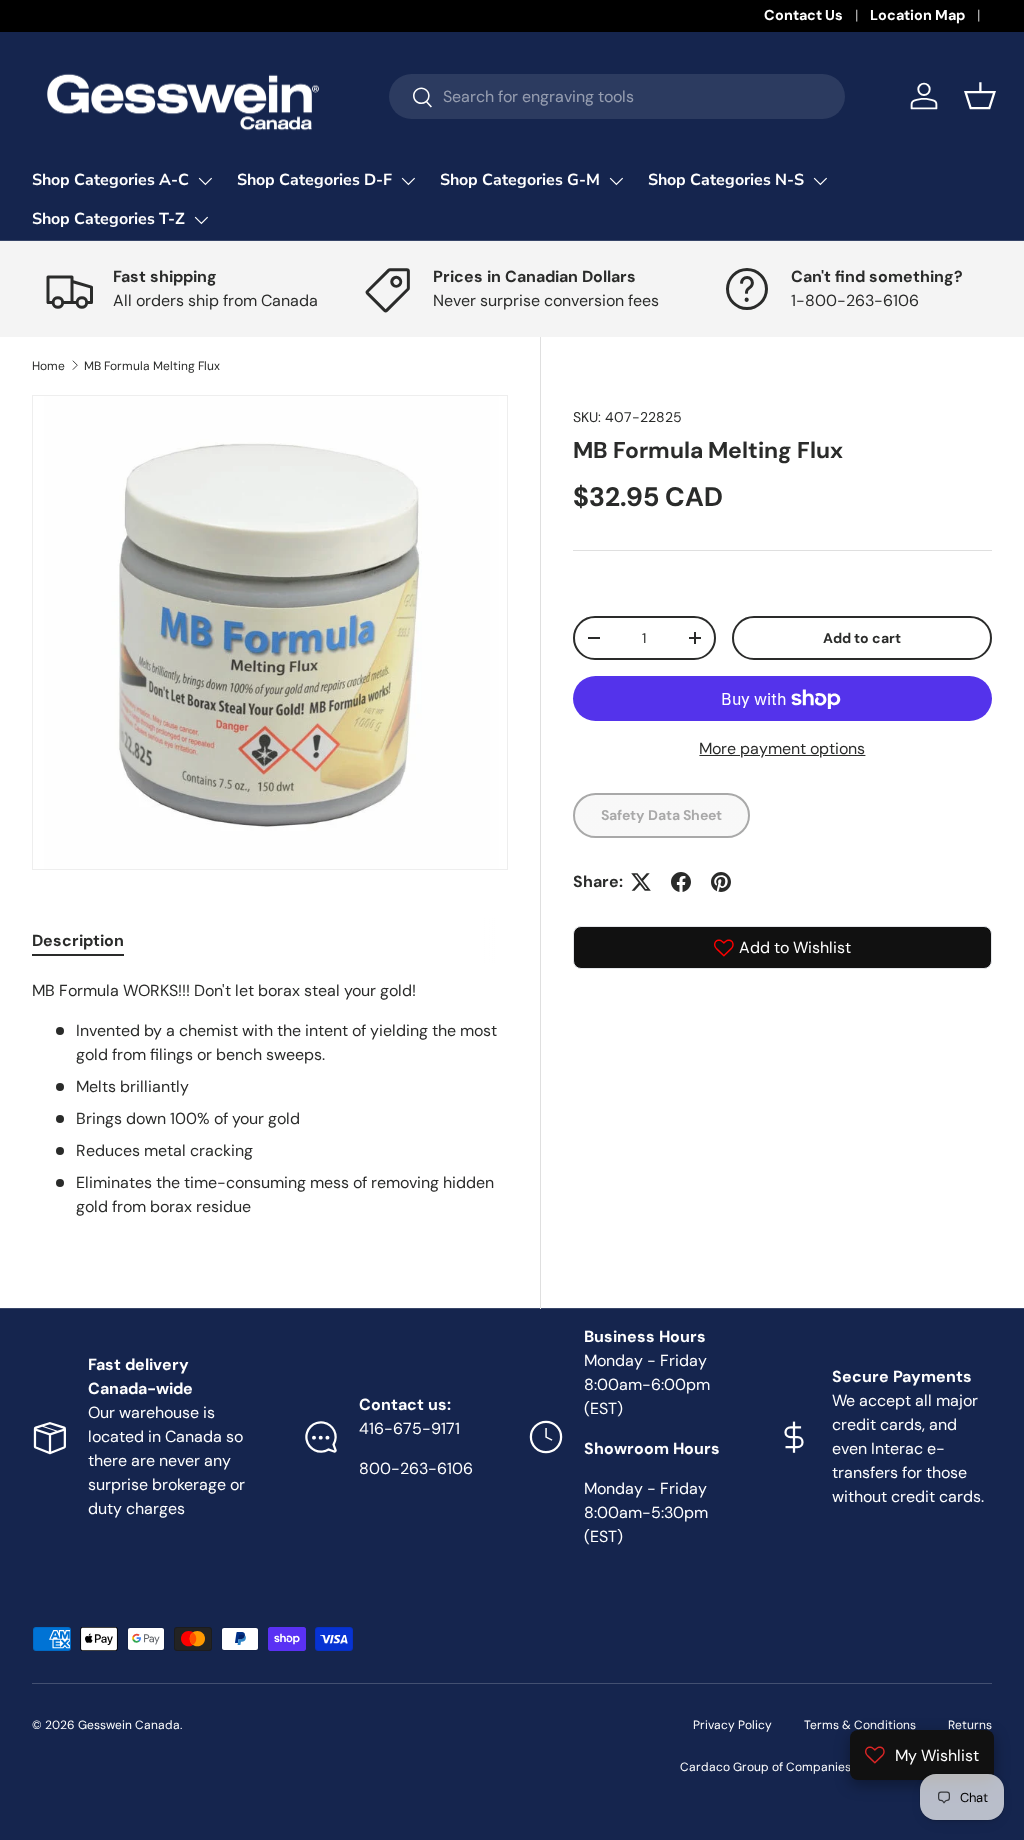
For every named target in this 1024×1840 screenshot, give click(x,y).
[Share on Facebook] (681, 882)
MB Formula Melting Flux (152, 366)
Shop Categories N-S (726, 180)
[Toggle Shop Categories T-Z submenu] (201, 220)
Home (48, 366)
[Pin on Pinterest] (721, 882)
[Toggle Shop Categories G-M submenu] (616, 181)
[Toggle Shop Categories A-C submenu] (205, 181)
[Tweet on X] (641, 882)
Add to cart (862, 638)
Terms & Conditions (860, 1725)
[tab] (78, 940)
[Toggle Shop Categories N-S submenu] (820, 181)
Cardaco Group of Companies (765, 1767)
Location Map (917, 15)
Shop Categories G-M (520, 180)
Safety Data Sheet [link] (661, 815)
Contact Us (803, 15)
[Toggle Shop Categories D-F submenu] (408, 181)
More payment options (782, 748)
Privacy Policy (732, 1725)
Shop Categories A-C (110, 180)
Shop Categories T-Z (108, 219)
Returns (970, 1725)
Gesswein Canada (129, 1725)
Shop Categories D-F (314, 180)
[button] (980, 96)
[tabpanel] (270, 1099)
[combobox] (617, 96)
